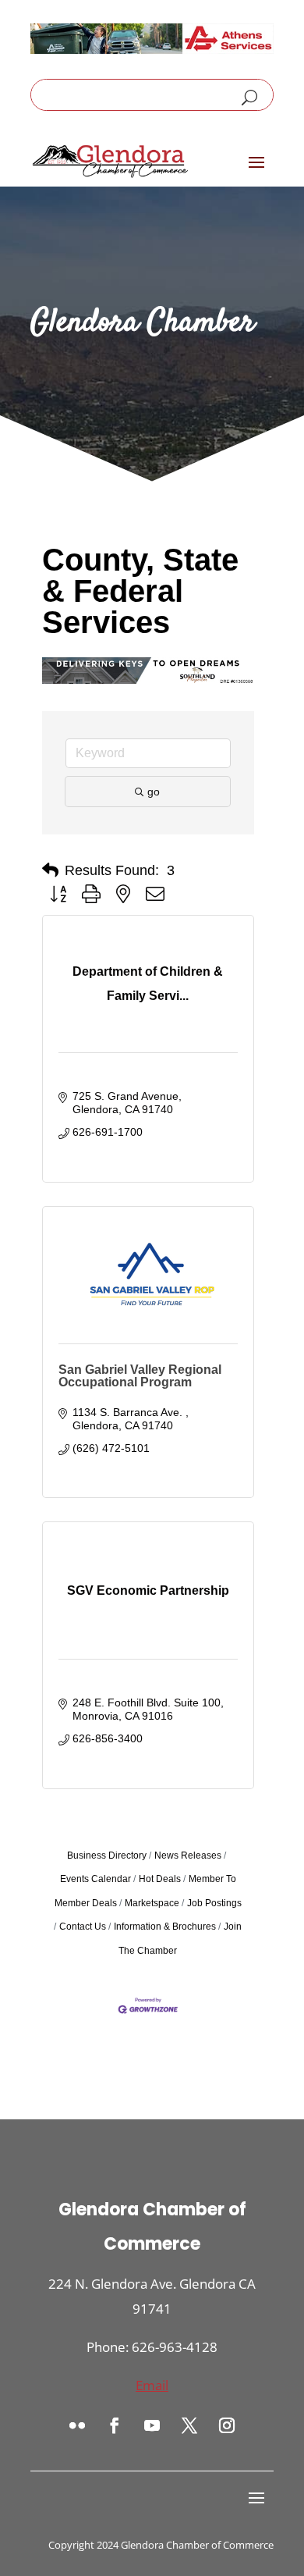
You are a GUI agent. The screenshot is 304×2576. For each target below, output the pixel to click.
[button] (50, 870)
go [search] (154, 792)
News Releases (188, 1856)
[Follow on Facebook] (115, 2425)
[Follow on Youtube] (152, 2425)
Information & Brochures (165, 1927)
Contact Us (83, 1927)
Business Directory (107, 1856)
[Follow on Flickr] (77, 2425)
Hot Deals (160, 1879)
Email (152, 2385)
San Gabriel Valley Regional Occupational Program (140, 1376)
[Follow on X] (189, 2425)
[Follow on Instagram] (227, 2425)
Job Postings (214, 1903)
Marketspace (152, 1903)
